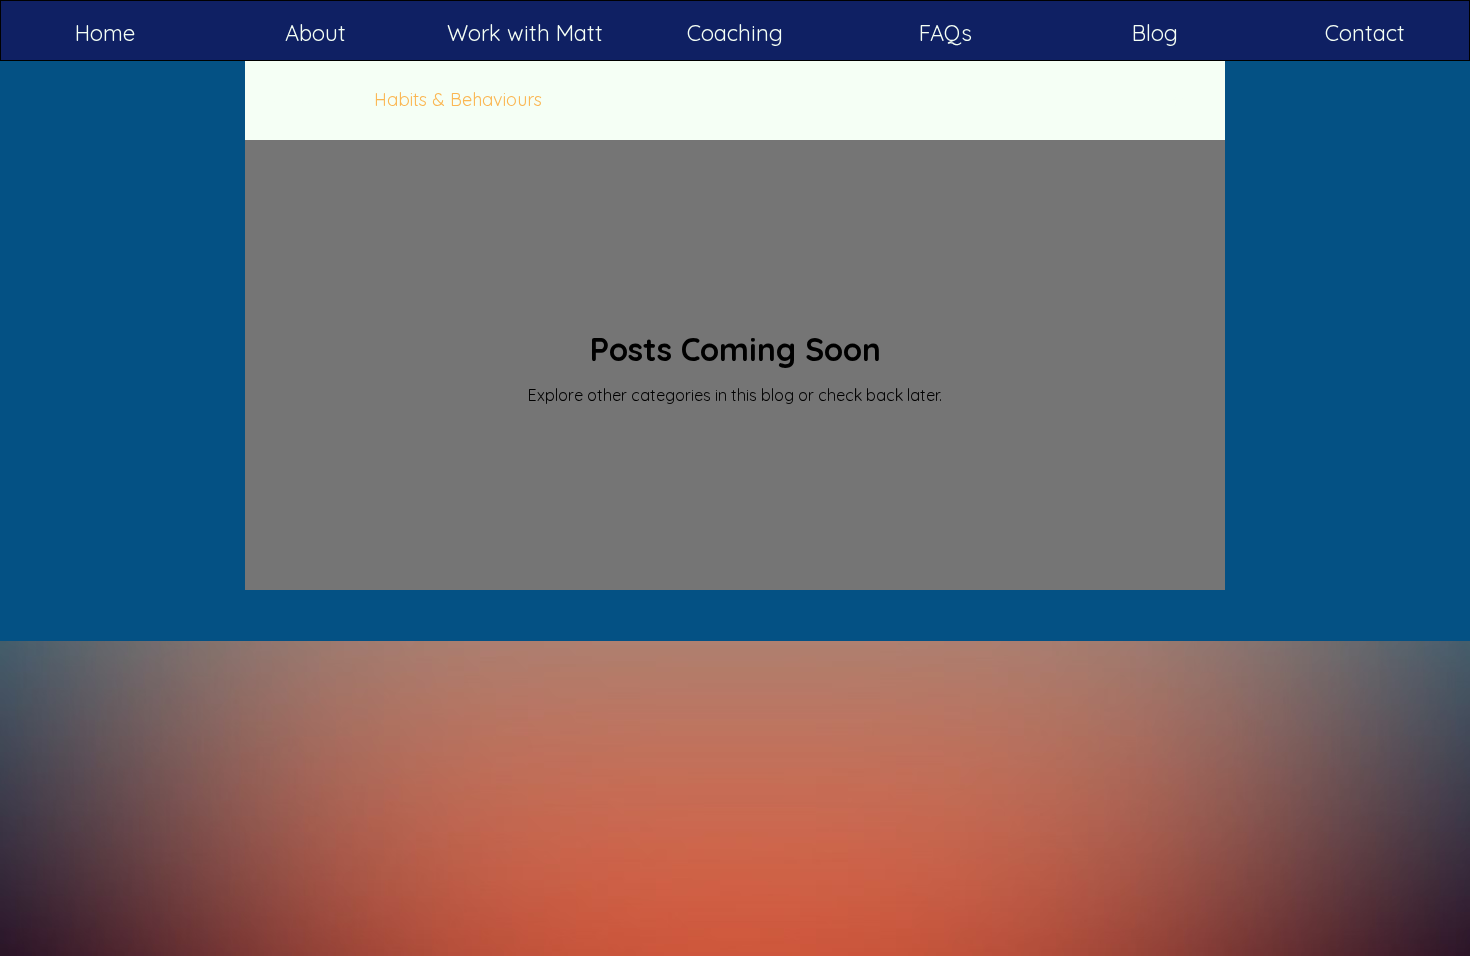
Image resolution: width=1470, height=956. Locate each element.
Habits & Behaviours (458, 99)
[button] (525, 33)
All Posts (299, 99)
